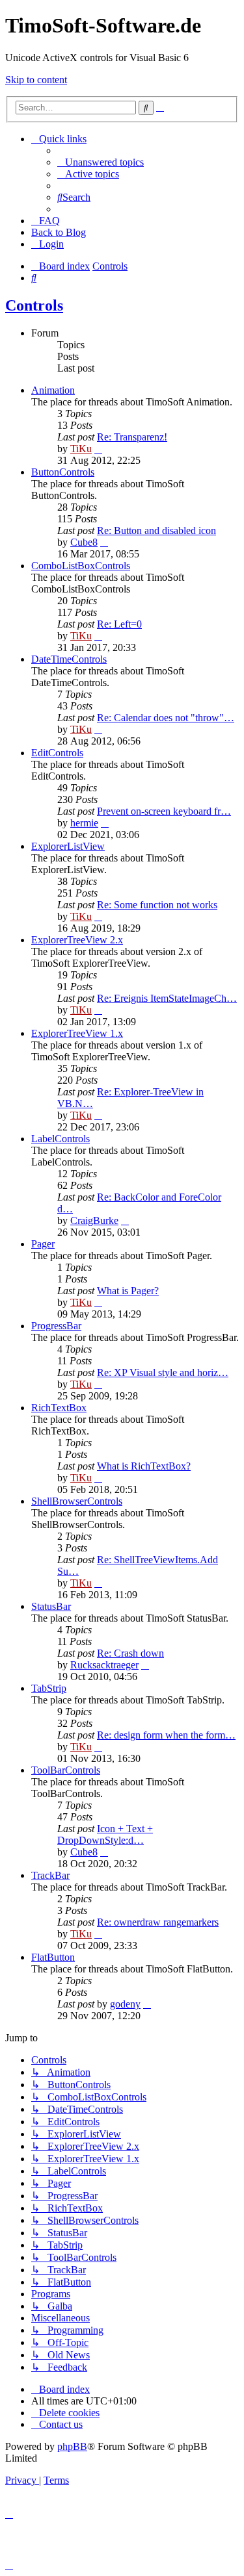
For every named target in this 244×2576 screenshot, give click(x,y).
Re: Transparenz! (132, 437)
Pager (43, 1244)
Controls (34, 305)
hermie (84, 823)
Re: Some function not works (157, 905)
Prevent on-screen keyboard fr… (164, 811)
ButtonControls (63, 472)
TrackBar (50, 1875)
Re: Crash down (130, 1653)
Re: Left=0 (119, 624)
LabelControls (61, 1139)
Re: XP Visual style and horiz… (163, 1372)
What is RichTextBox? (144, 1466)
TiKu (81, 449)
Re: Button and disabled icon (156, 530)
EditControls (57, 753)
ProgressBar (56, 1326)
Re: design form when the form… (166, 1735)
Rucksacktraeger (104, 1665)
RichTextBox (59, 1408)
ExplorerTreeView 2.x (77, 940)
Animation (53, 390)
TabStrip (49, 1688)
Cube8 (84, 542)
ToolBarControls (66, 1770)
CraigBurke (94, 1220)
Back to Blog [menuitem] (59, 232)
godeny (125, 2004)
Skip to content (36, 80)
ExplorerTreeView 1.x (77, 1033)
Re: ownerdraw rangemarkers (158, 1922)
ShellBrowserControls (77, 1501)
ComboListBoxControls (81, 566)
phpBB (72, 2446)
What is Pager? (128, 1291)
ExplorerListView (68, 846)
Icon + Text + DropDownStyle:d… (105, 1834)
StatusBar (51, 1606)
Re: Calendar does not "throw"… (166, 718)
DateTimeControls (69, 659)
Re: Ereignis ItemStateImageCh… (167, 998)
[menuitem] (101, 162)
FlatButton (53, 1957)
